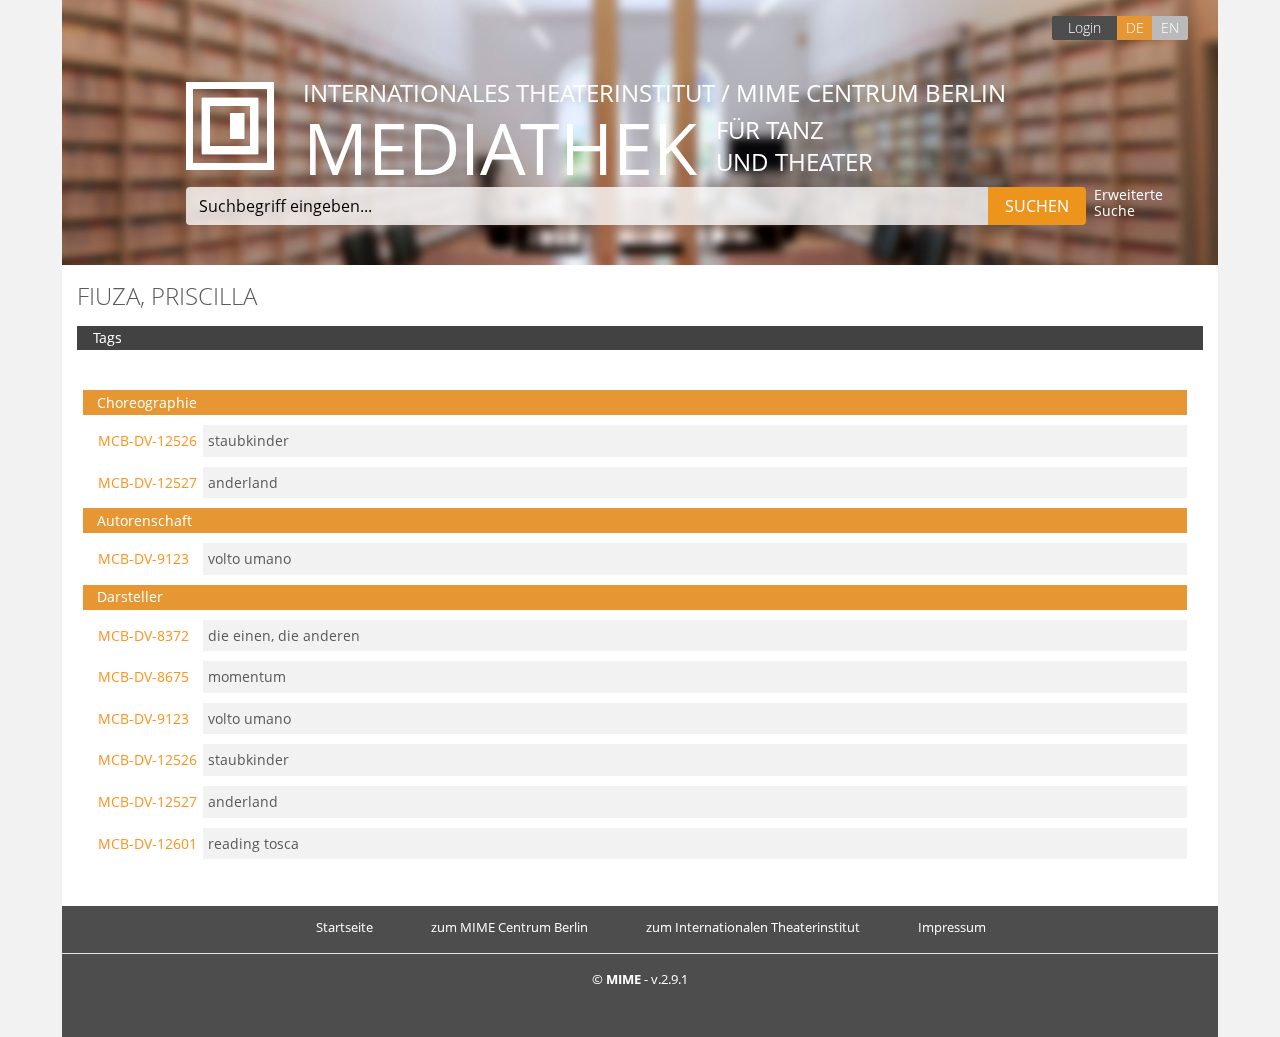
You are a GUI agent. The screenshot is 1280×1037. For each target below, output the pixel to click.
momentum (247, 676)
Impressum (952, 927)
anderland (243, 482)
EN (1170, 27)
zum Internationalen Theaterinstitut (753, 927)
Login (1084, 27)
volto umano (249, 558)
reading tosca (253, 843)
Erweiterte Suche (1128, 203)
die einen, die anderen (284, 635)
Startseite (344, 927)
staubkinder (248, 440)
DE (1135, 27)
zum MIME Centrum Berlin (509, 927)
